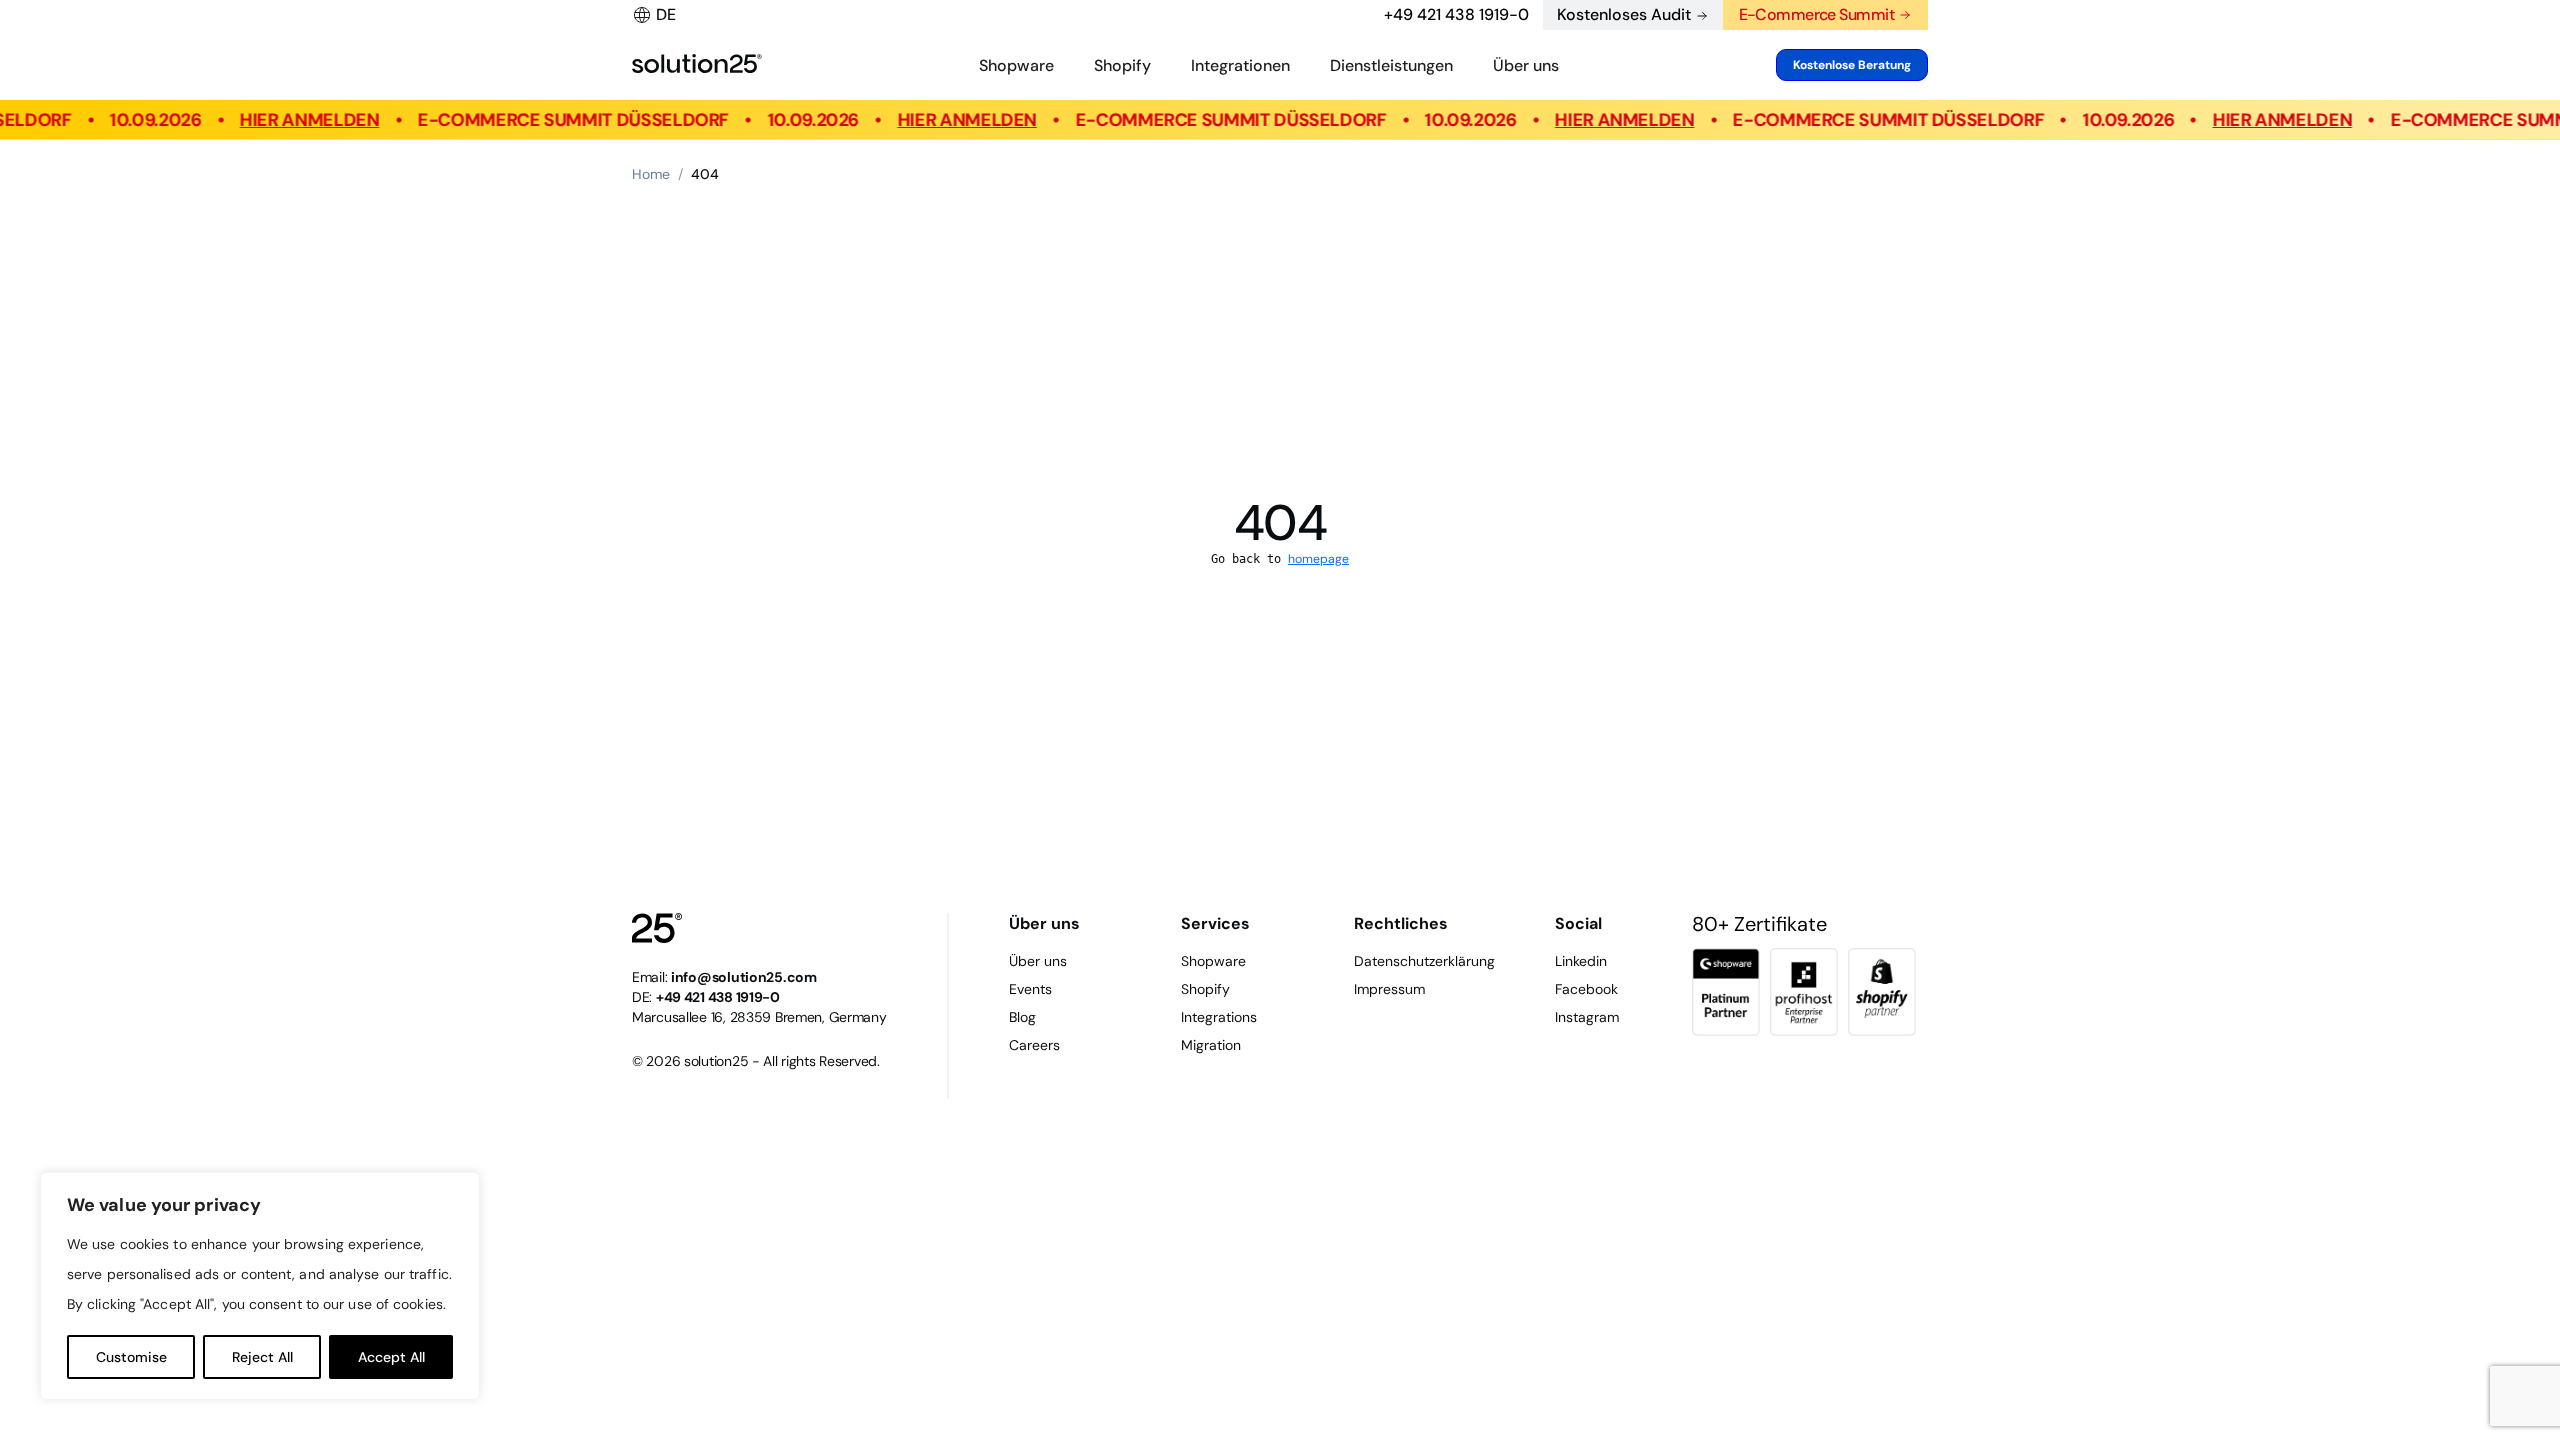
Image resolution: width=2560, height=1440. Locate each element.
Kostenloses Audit (1624, 14)
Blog (1022, 1017)
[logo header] (697, 65)
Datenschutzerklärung (1424, 961)
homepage (1318, 559)
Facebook (1586, 989)
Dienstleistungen (1391, 65)
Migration (1211, 1045)
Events (1030, 989)
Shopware (1016, 65)
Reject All (262, 1357)
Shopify (1122, 65)
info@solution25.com (744, 977)
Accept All (391, 1357)
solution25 (716, 1061)
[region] (260, 1286)
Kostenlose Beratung (1852, 65)
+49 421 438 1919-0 (1456, 14)
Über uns (1526, 65)
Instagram (1587, 1017)
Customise (131, 1357)
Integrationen (1240, 65)
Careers (1034, 1045)
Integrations (1219, 1017)
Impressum (1389, 989)
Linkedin (1581, 961)
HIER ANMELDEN (295, 120)
